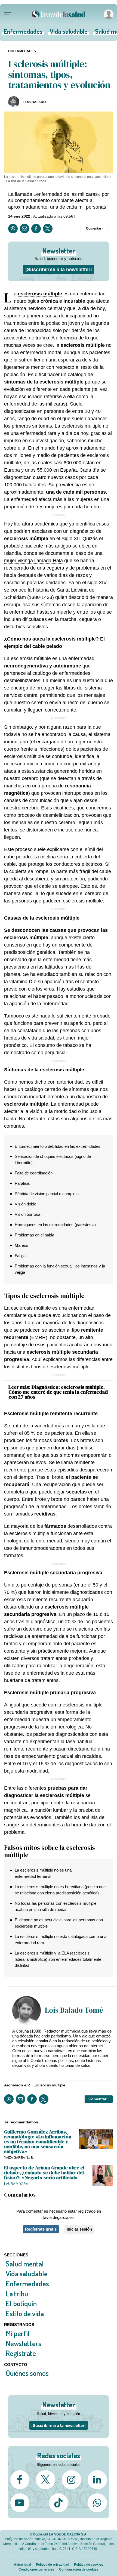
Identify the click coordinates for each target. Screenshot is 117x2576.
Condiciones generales (36, 2569)
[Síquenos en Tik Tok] (59, 2503)
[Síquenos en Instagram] (71, 2480)
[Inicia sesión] (108, 14)
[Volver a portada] (59, 14)
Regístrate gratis (41, 2229)
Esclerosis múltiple (49, 2085)
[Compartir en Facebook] (36, 229)
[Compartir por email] (25, 229)
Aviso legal (22, 2564)
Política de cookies (89, 2564)
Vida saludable (69, 33)
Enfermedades (23, 33)
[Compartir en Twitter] (48, 229)
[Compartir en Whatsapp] (13, 229)
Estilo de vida (25, 2313)
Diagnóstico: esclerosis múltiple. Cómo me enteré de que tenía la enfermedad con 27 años (58, 1392)
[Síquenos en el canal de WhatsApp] (97, 2503)
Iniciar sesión (79, 2229)
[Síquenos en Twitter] (45, 2480)
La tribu (17, 2294)
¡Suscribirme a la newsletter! (59, 269)
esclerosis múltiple (40, 294)
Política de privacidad (53, 2564)
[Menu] (8, 14)
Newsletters (24, 2343)
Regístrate (21, 2353)
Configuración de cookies (79, 2569)
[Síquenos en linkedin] (97, 2480)
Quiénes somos (27, 2373)
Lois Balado (35, 102)
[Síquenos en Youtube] (20, 2503)
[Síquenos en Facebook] (20, 2480)
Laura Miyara (16, 2184)
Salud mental (25, 2264)
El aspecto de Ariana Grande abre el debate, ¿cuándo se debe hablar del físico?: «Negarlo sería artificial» (44, 2173)
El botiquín (21, 2303)
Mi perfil (18, 2333)
